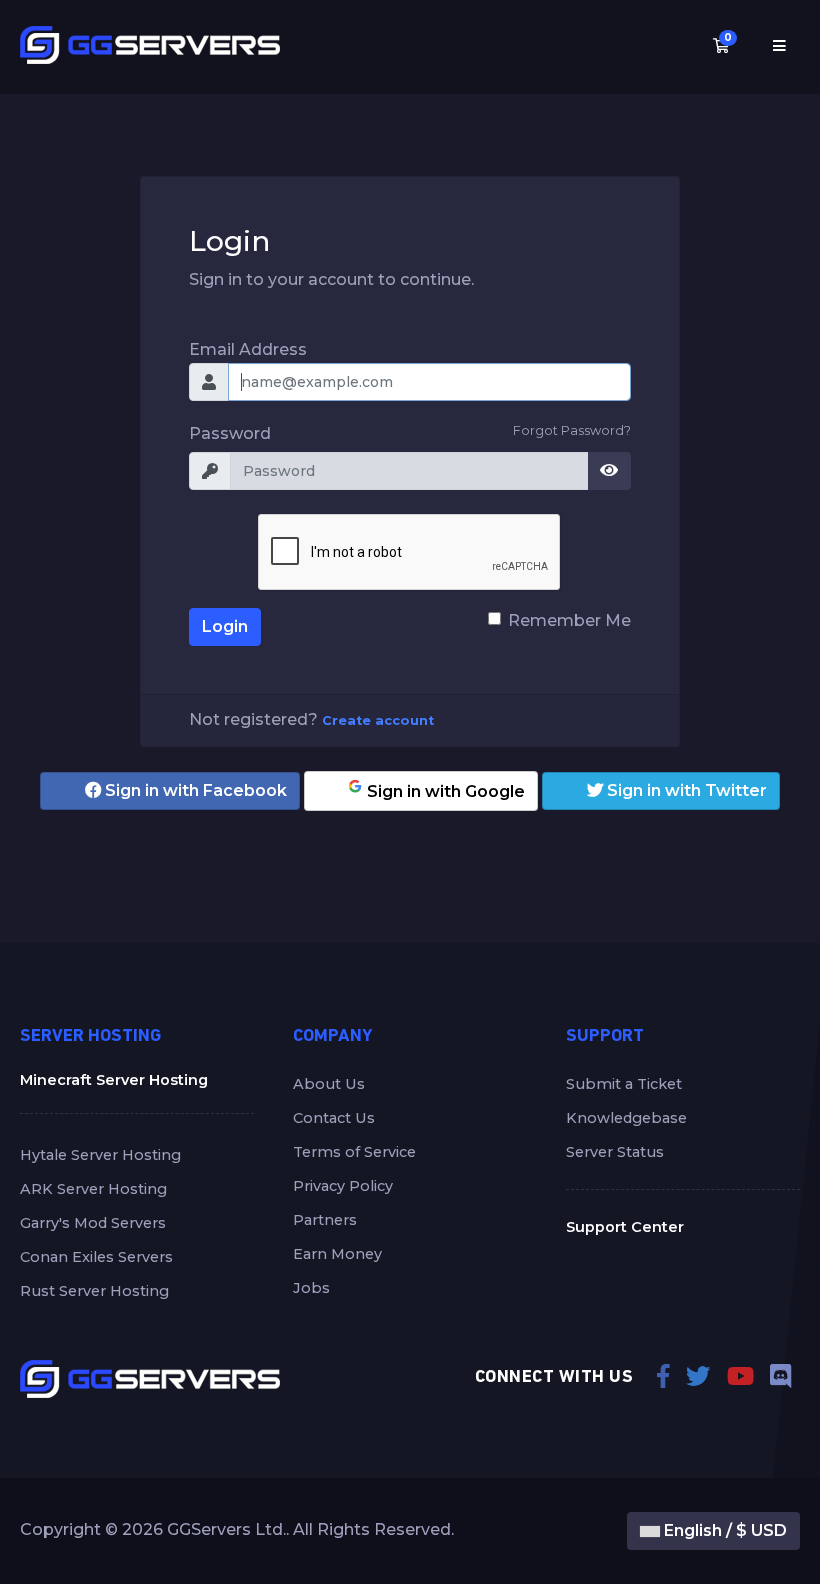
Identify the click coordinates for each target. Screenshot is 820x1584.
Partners (325, 1220)
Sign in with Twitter (685, 790)
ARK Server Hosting (93, 1189)
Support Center (625, 1227)
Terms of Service (354, 1152)
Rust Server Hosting (94, 1291)
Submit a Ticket (624, 1084)
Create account (378, 720)
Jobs (311, 1288)
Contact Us (334, 1118)
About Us (329, 1084)
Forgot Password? (572, 430)
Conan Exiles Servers (96, 1257)
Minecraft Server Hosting (114, 1080)
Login (225, 626)
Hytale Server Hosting (100, 1155)
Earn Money (337, 1254)
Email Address (248, 349)
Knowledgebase (626, 1118)
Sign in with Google (444, 791)
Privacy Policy (343, 1186)
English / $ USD (723, 1530)
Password (230, 433)
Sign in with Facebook (194, 790)
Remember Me (569, 620)
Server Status (615, 1152)
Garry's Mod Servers (93, 1223)
